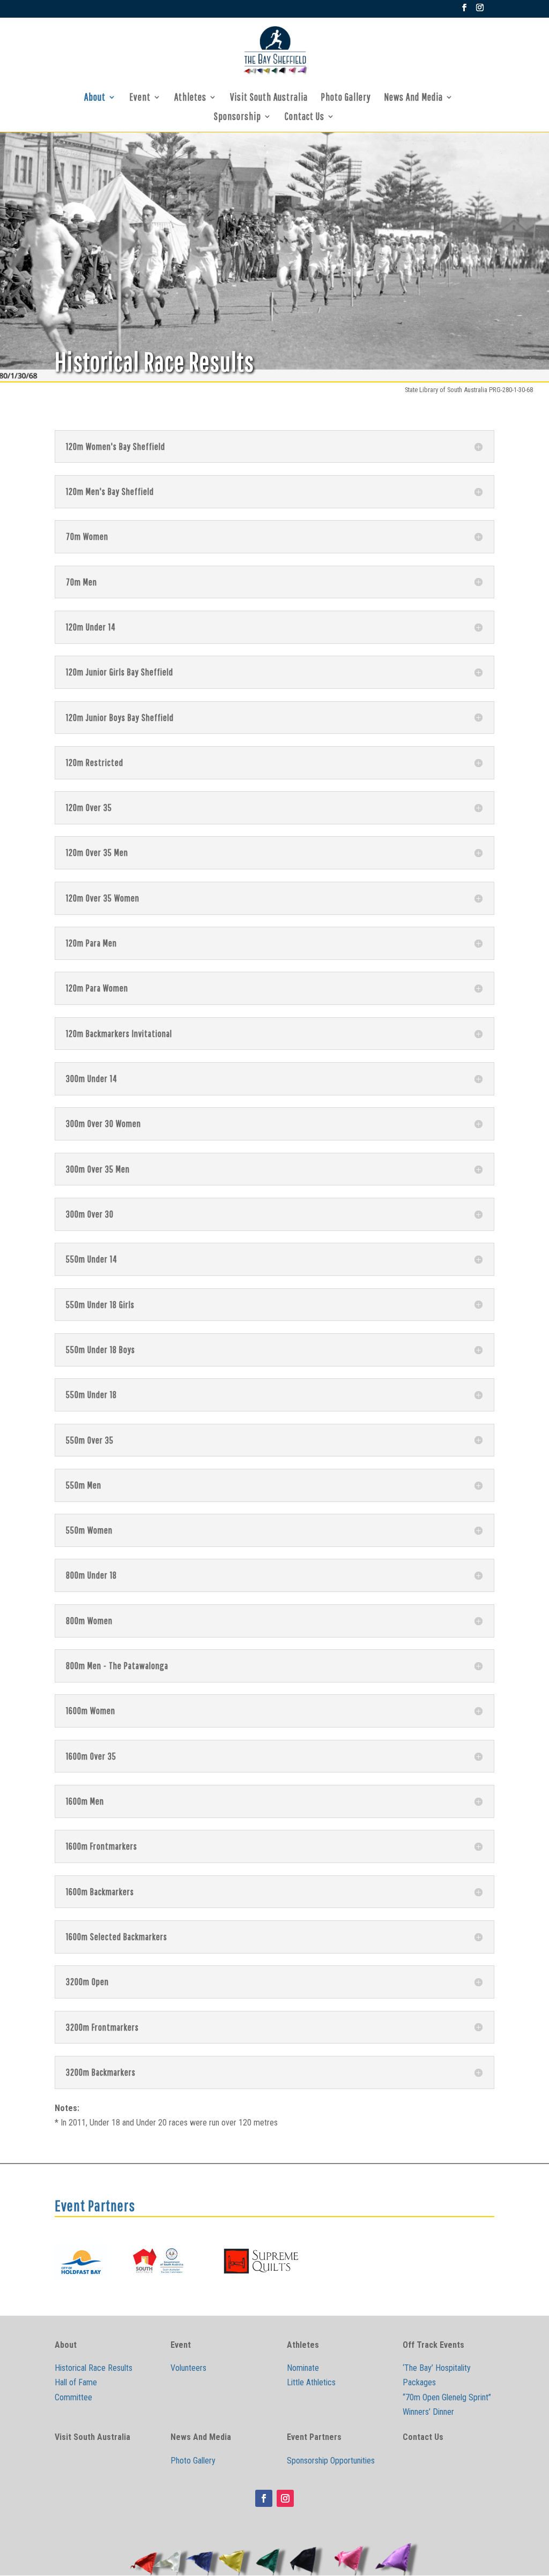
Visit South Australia (269, 98)
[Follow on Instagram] (285, 2498)
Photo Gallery (346, 98)
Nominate (303, 2368)
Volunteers (188, 2368)
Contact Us (305, 117)
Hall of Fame (76, 2382)
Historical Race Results (94, 2368)
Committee (73, 2397)
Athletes (190, 98)
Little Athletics (311, 2382)
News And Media (413, 98)
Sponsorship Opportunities (331, 2461)
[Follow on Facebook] (264, 2498)
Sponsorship (238, 117)
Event (140, 98)
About (95, 98)
